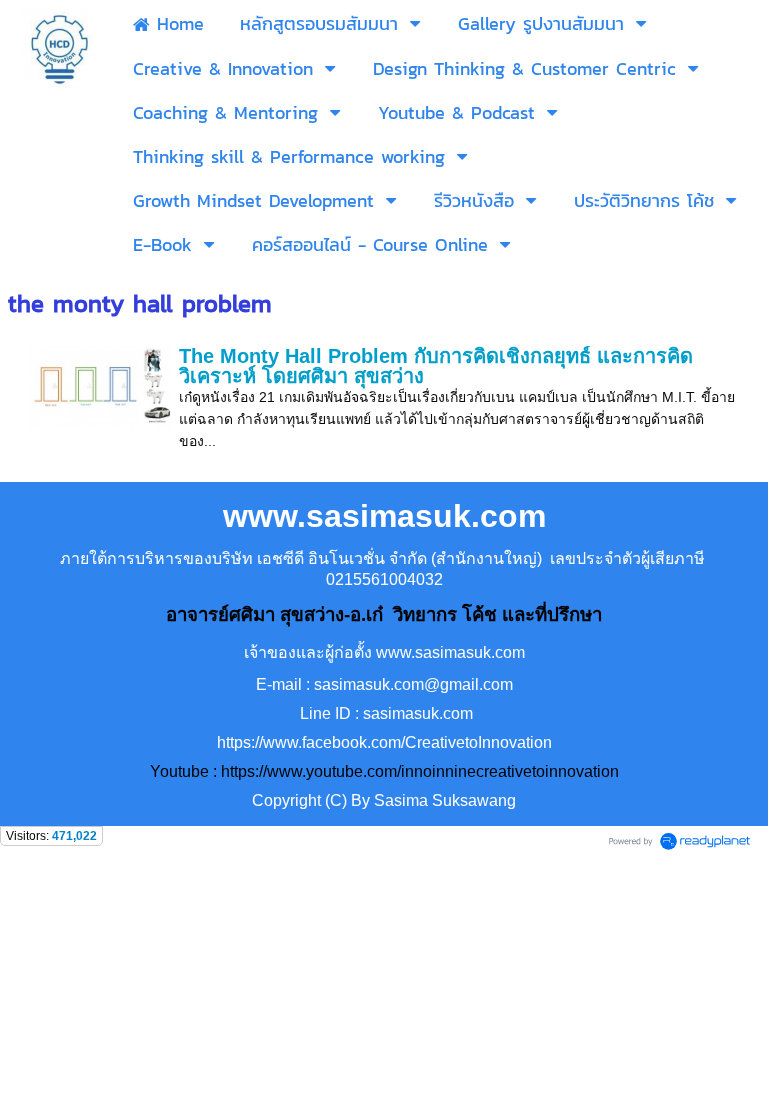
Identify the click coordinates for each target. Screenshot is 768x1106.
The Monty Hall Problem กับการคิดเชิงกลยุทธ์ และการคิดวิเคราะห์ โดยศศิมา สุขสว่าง (436, 366)
